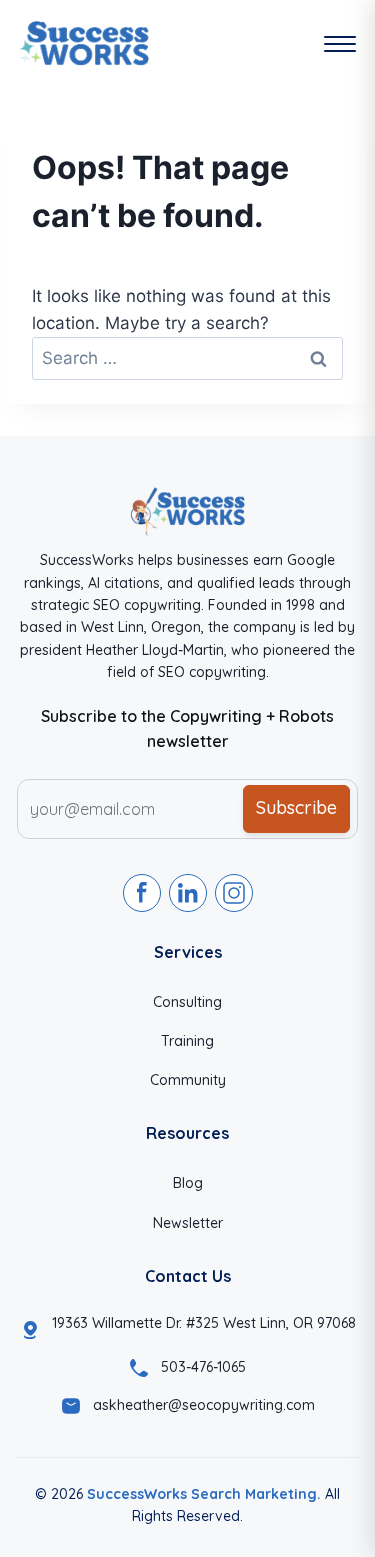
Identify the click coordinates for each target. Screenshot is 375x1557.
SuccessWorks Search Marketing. (204, 1494)
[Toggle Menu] (340, 44)
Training (187, 1041)
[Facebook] (142, 893)
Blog (188, 1183)
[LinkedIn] (188, 893)
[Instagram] (234, 893)
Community (188, 1080)
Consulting (187, 1002)
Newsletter (188, 1223)
